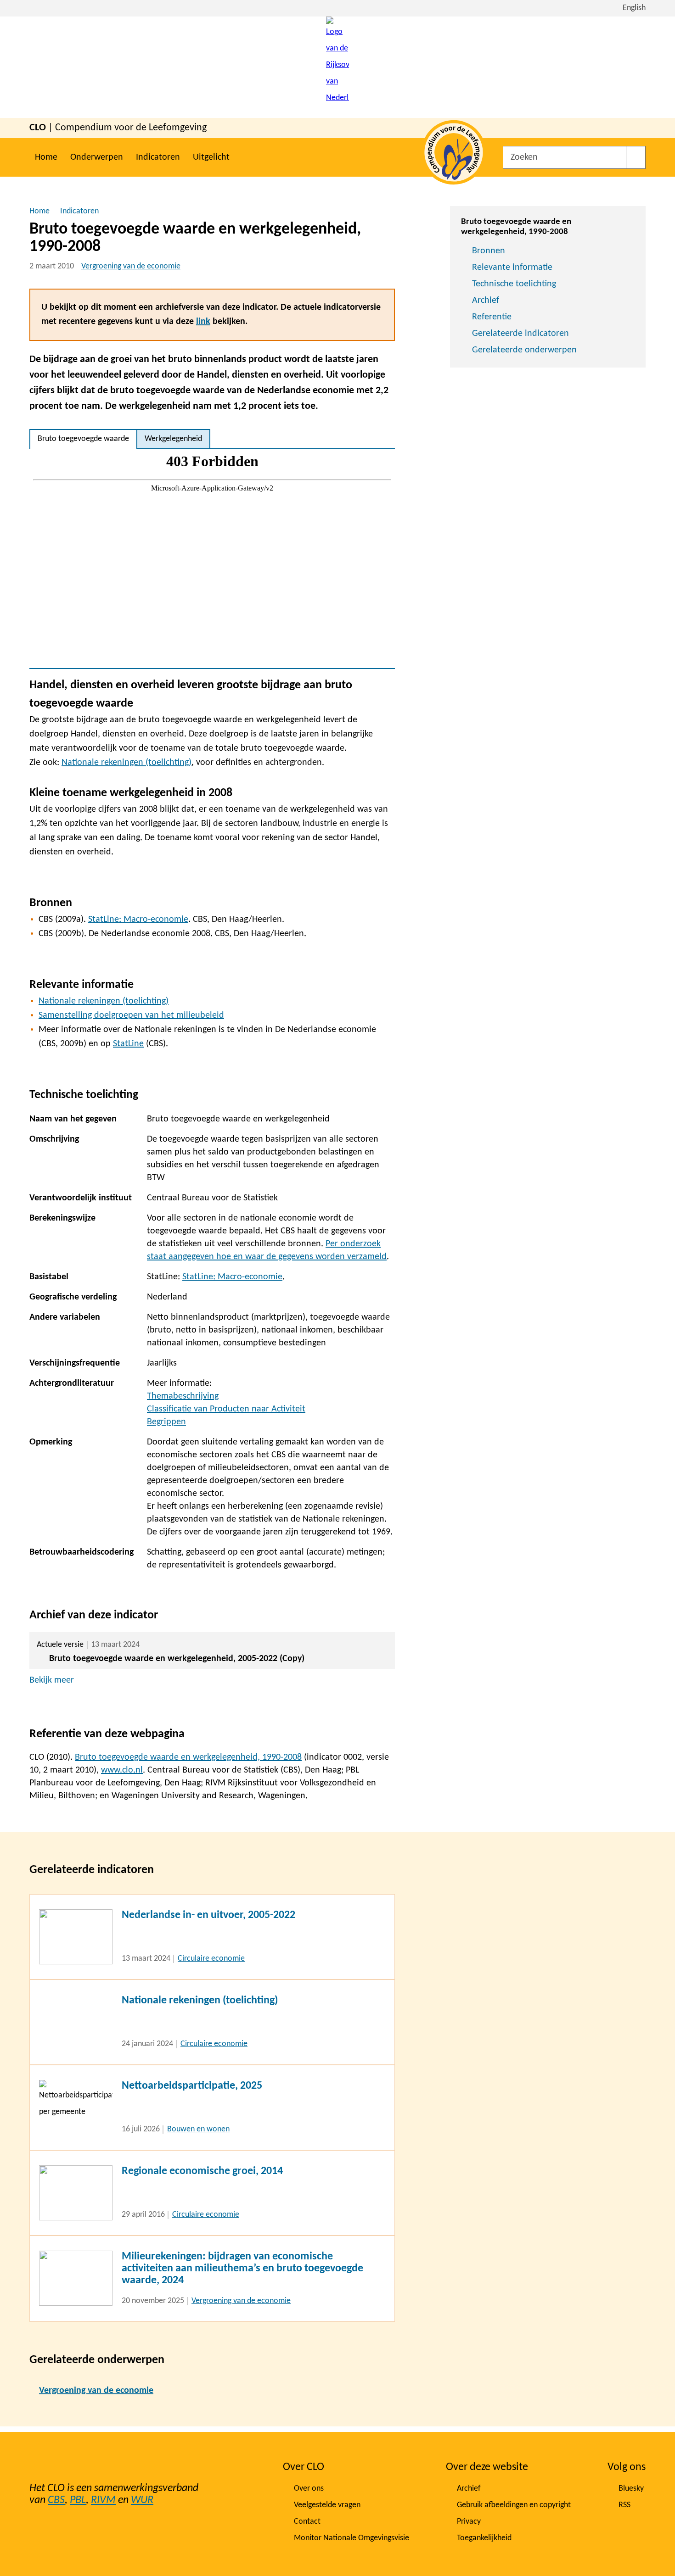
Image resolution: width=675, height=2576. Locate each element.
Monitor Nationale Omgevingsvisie (352, 2538)
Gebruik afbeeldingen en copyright (514, 2505)
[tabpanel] (212, 559)
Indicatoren (158, 157)
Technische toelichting (514, 284)
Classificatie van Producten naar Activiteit (226, 1409)
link (203, 322)
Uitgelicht (211, 157)
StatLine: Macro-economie (138, 920)
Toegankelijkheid (484, 2538)
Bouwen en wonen (198, 2129)
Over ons (309, 2489)
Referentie (492, 317)
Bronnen (489, 251)
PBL (78, 2500)
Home (46, 157)
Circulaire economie (211, 1959)
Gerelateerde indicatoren (520, 334)
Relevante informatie (512, 268)
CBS (56, 2500)
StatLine (128, 1044)
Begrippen (166, 1422)
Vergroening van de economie (131, 266)
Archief (486, 301)
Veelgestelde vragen (327, 2505)
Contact (307, 2522)
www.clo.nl (122, 1770)
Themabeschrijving (183, 1396)
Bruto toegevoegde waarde (83, 439)
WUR (142, 2500)
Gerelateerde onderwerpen (524, 350)
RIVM (103, 2500)
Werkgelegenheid (173, 439)
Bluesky (631, 2489)
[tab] (83, 439)
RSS (624, 2505)
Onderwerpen (97, 157)
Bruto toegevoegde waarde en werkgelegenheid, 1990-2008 (188, 1757)
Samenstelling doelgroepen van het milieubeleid (131, 1015)
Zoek (636, 157)
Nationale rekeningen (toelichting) (127, 763)
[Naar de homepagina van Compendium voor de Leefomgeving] (337, 67)
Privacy (469, 2522)
